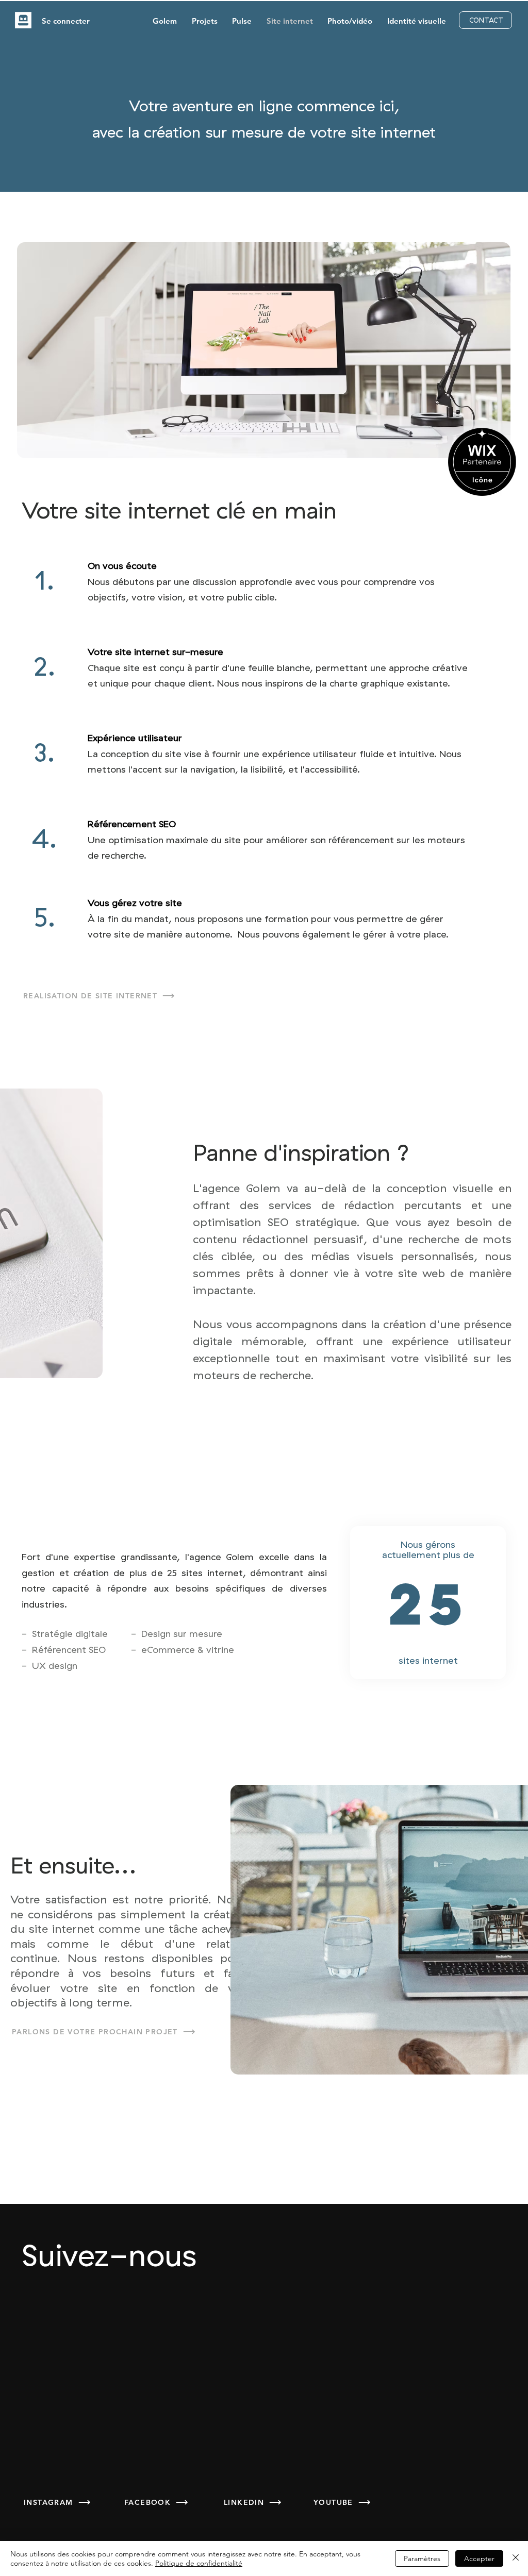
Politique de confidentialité (199, 2563)
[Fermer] (516, 2558)
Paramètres (422, 2558)
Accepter (479, 2558)
